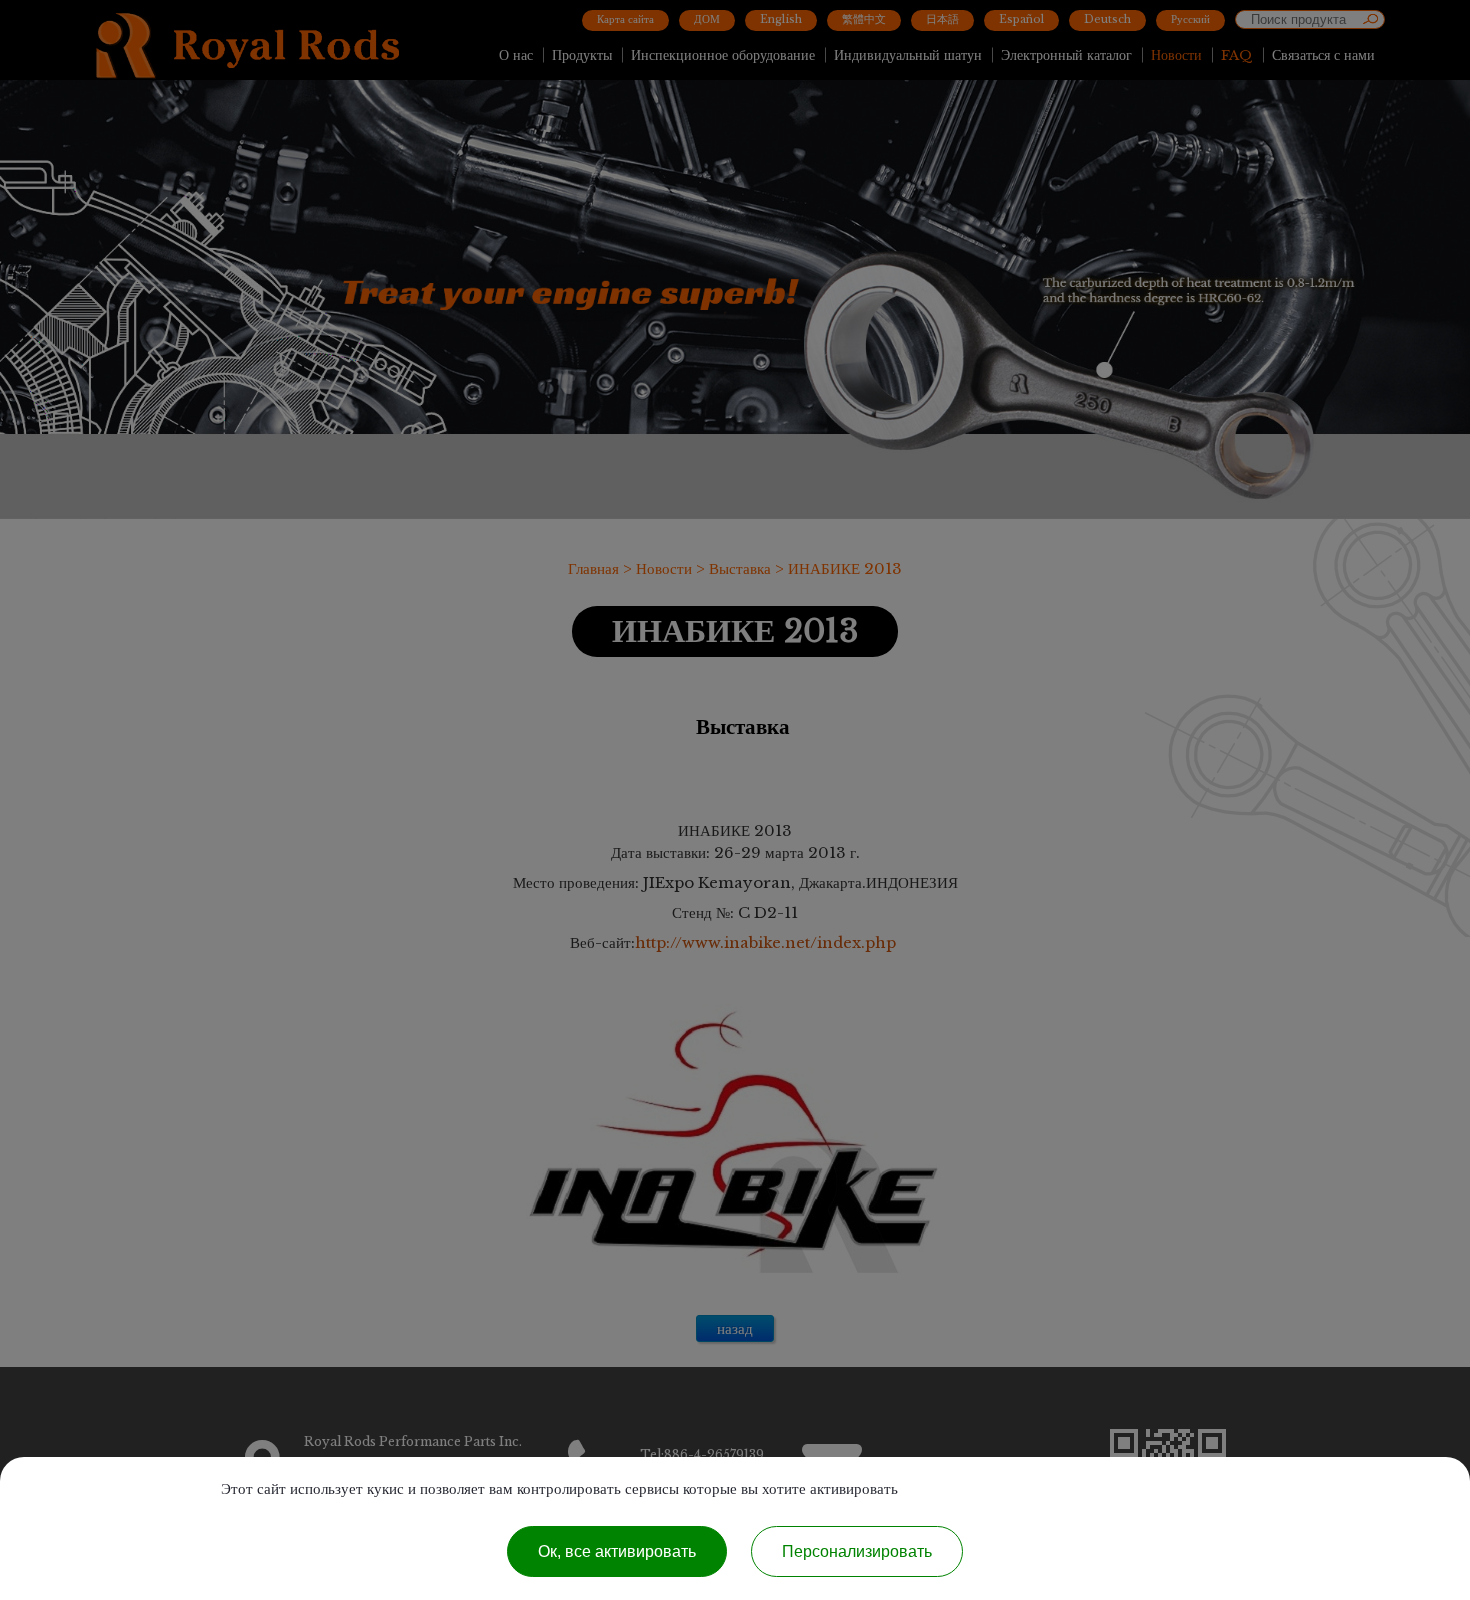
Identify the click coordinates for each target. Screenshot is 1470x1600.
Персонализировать (857, 1551)
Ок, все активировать (617, 1551)
